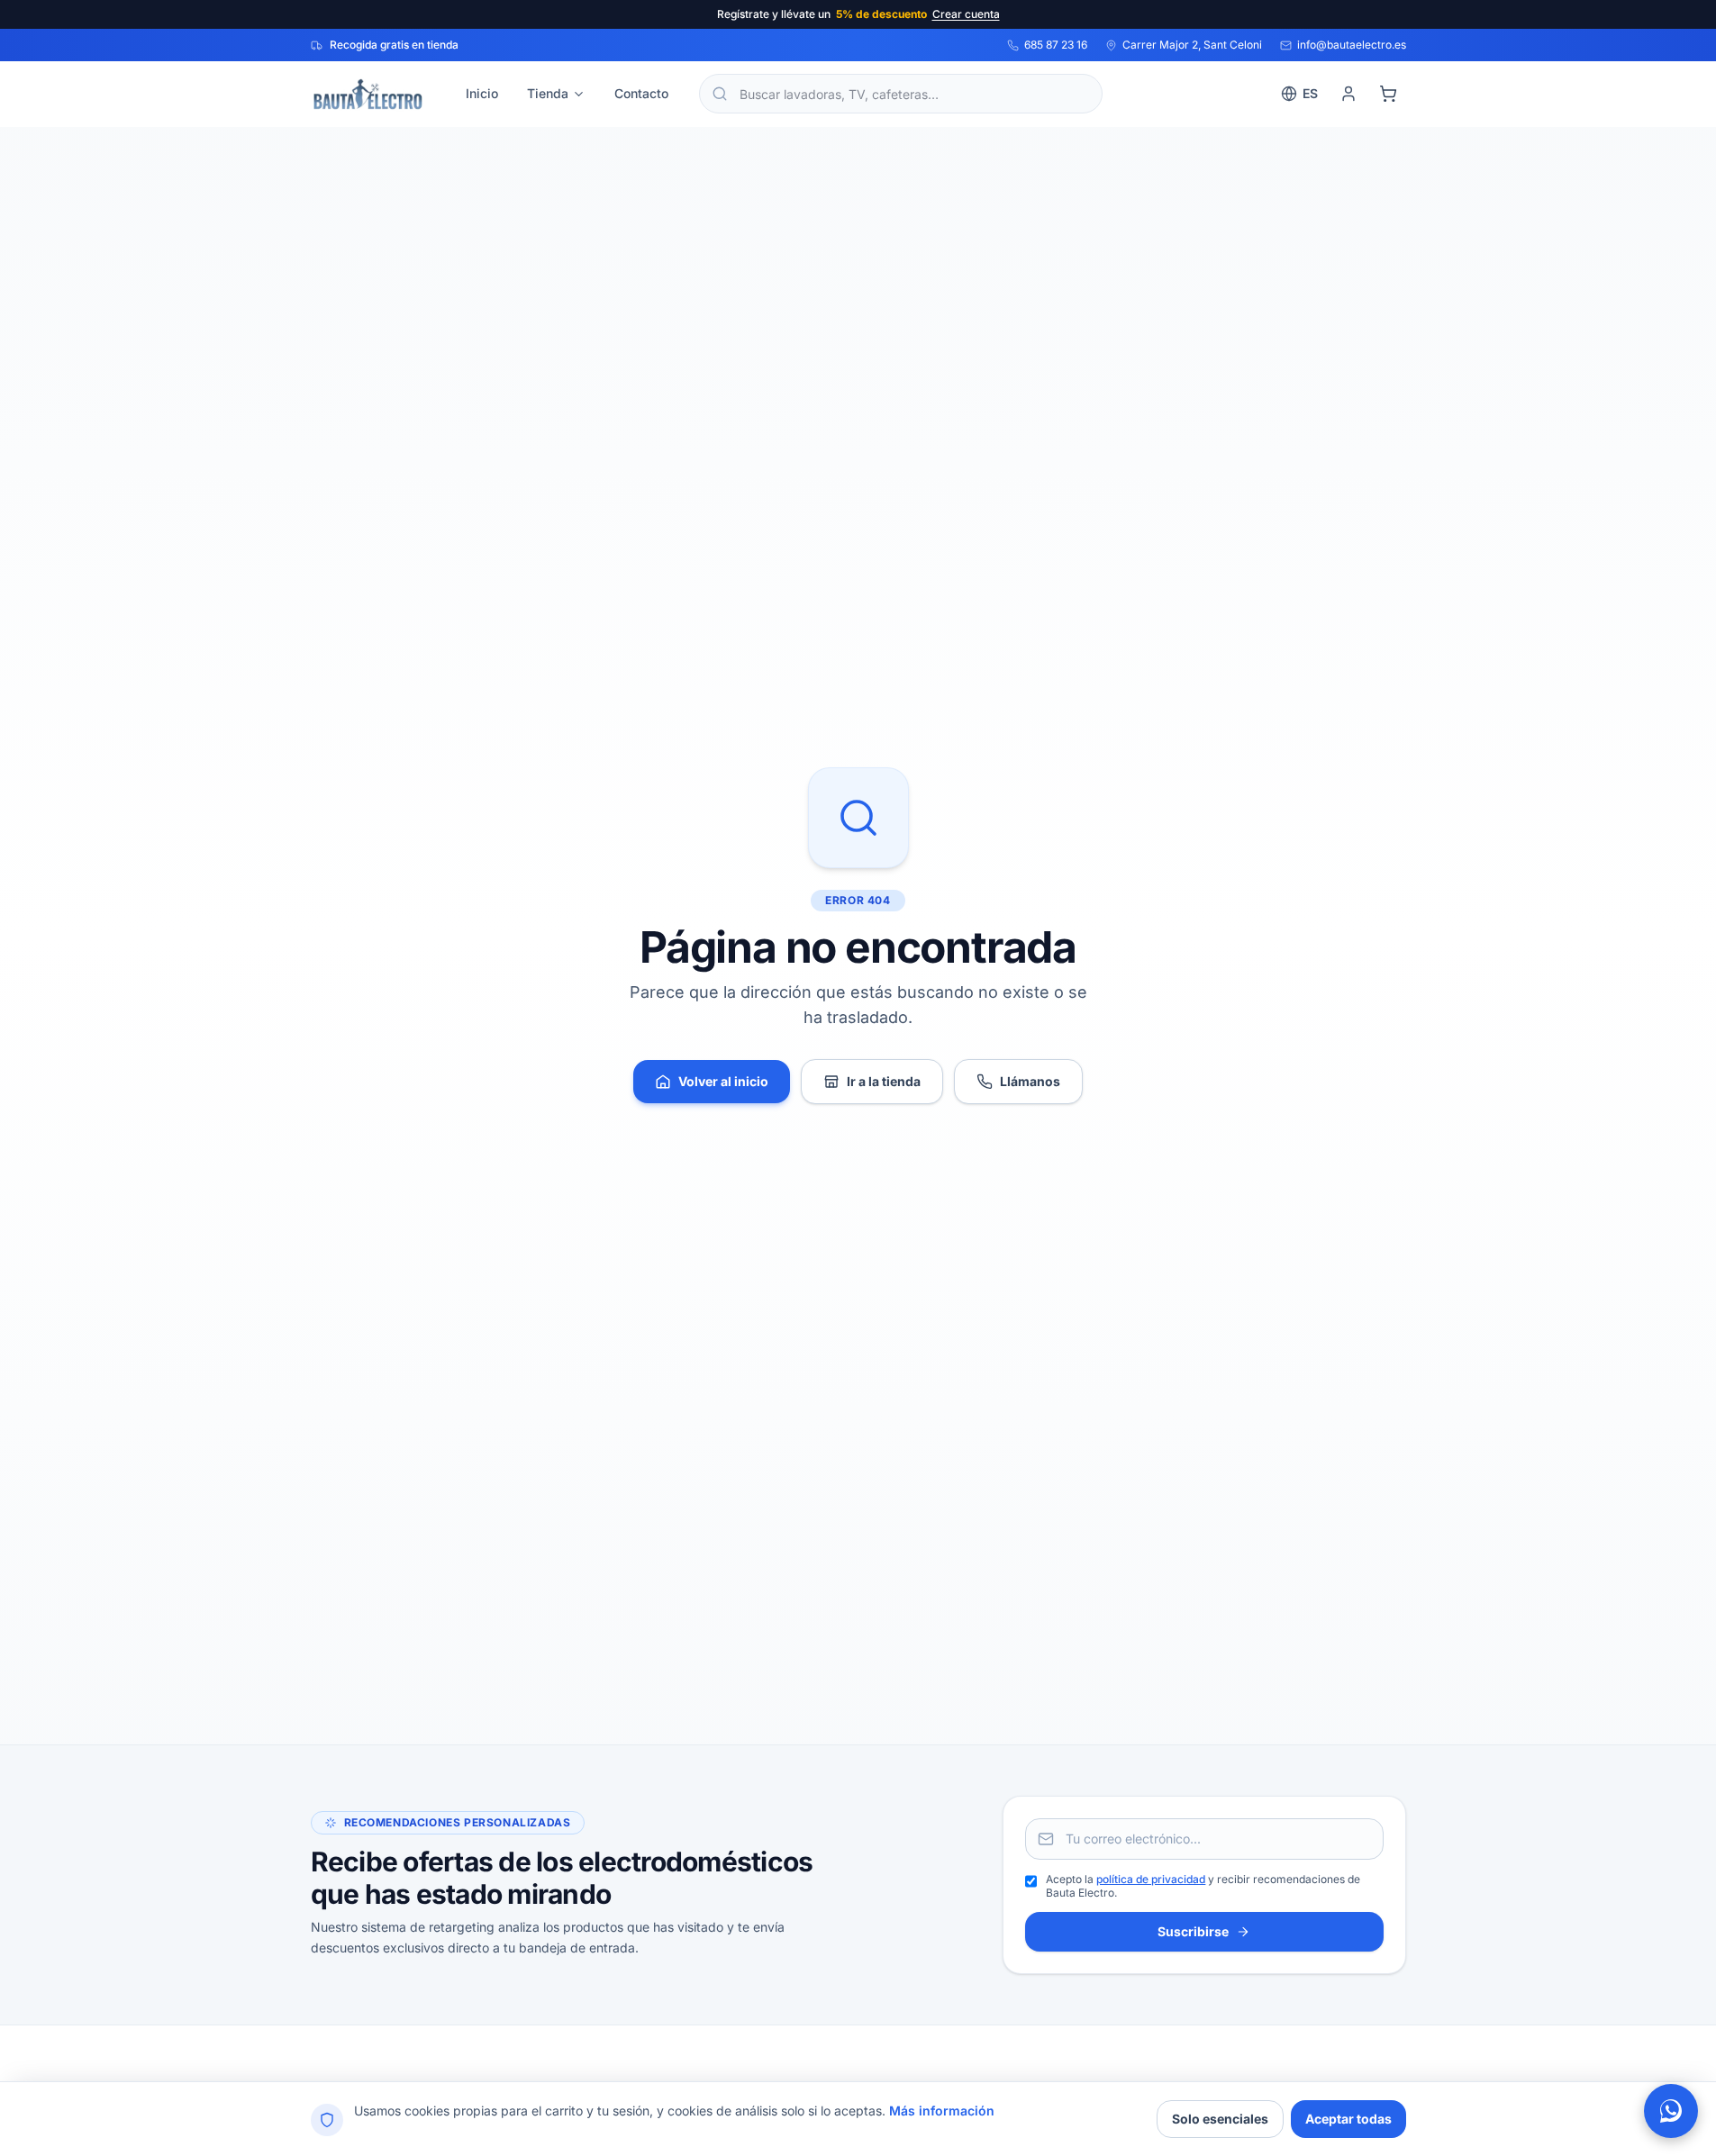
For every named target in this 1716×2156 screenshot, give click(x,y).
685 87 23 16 (1056, 45)
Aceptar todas (1348, 2119)
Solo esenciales (1220, 2119)
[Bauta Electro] (368, 94)
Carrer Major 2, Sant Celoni (1192, 45)
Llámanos (1030, 1081)
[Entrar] (1348, 94)
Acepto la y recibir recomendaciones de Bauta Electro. (1203, 1886)
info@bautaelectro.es (1352, 45)
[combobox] (901, 94)
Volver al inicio (723, 1081)
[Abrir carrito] (1388, 94)
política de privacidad (1151, 1879)
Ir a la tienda (884, 1081)
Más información (942, 2111)
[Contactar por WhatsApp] (1671, 2111)
